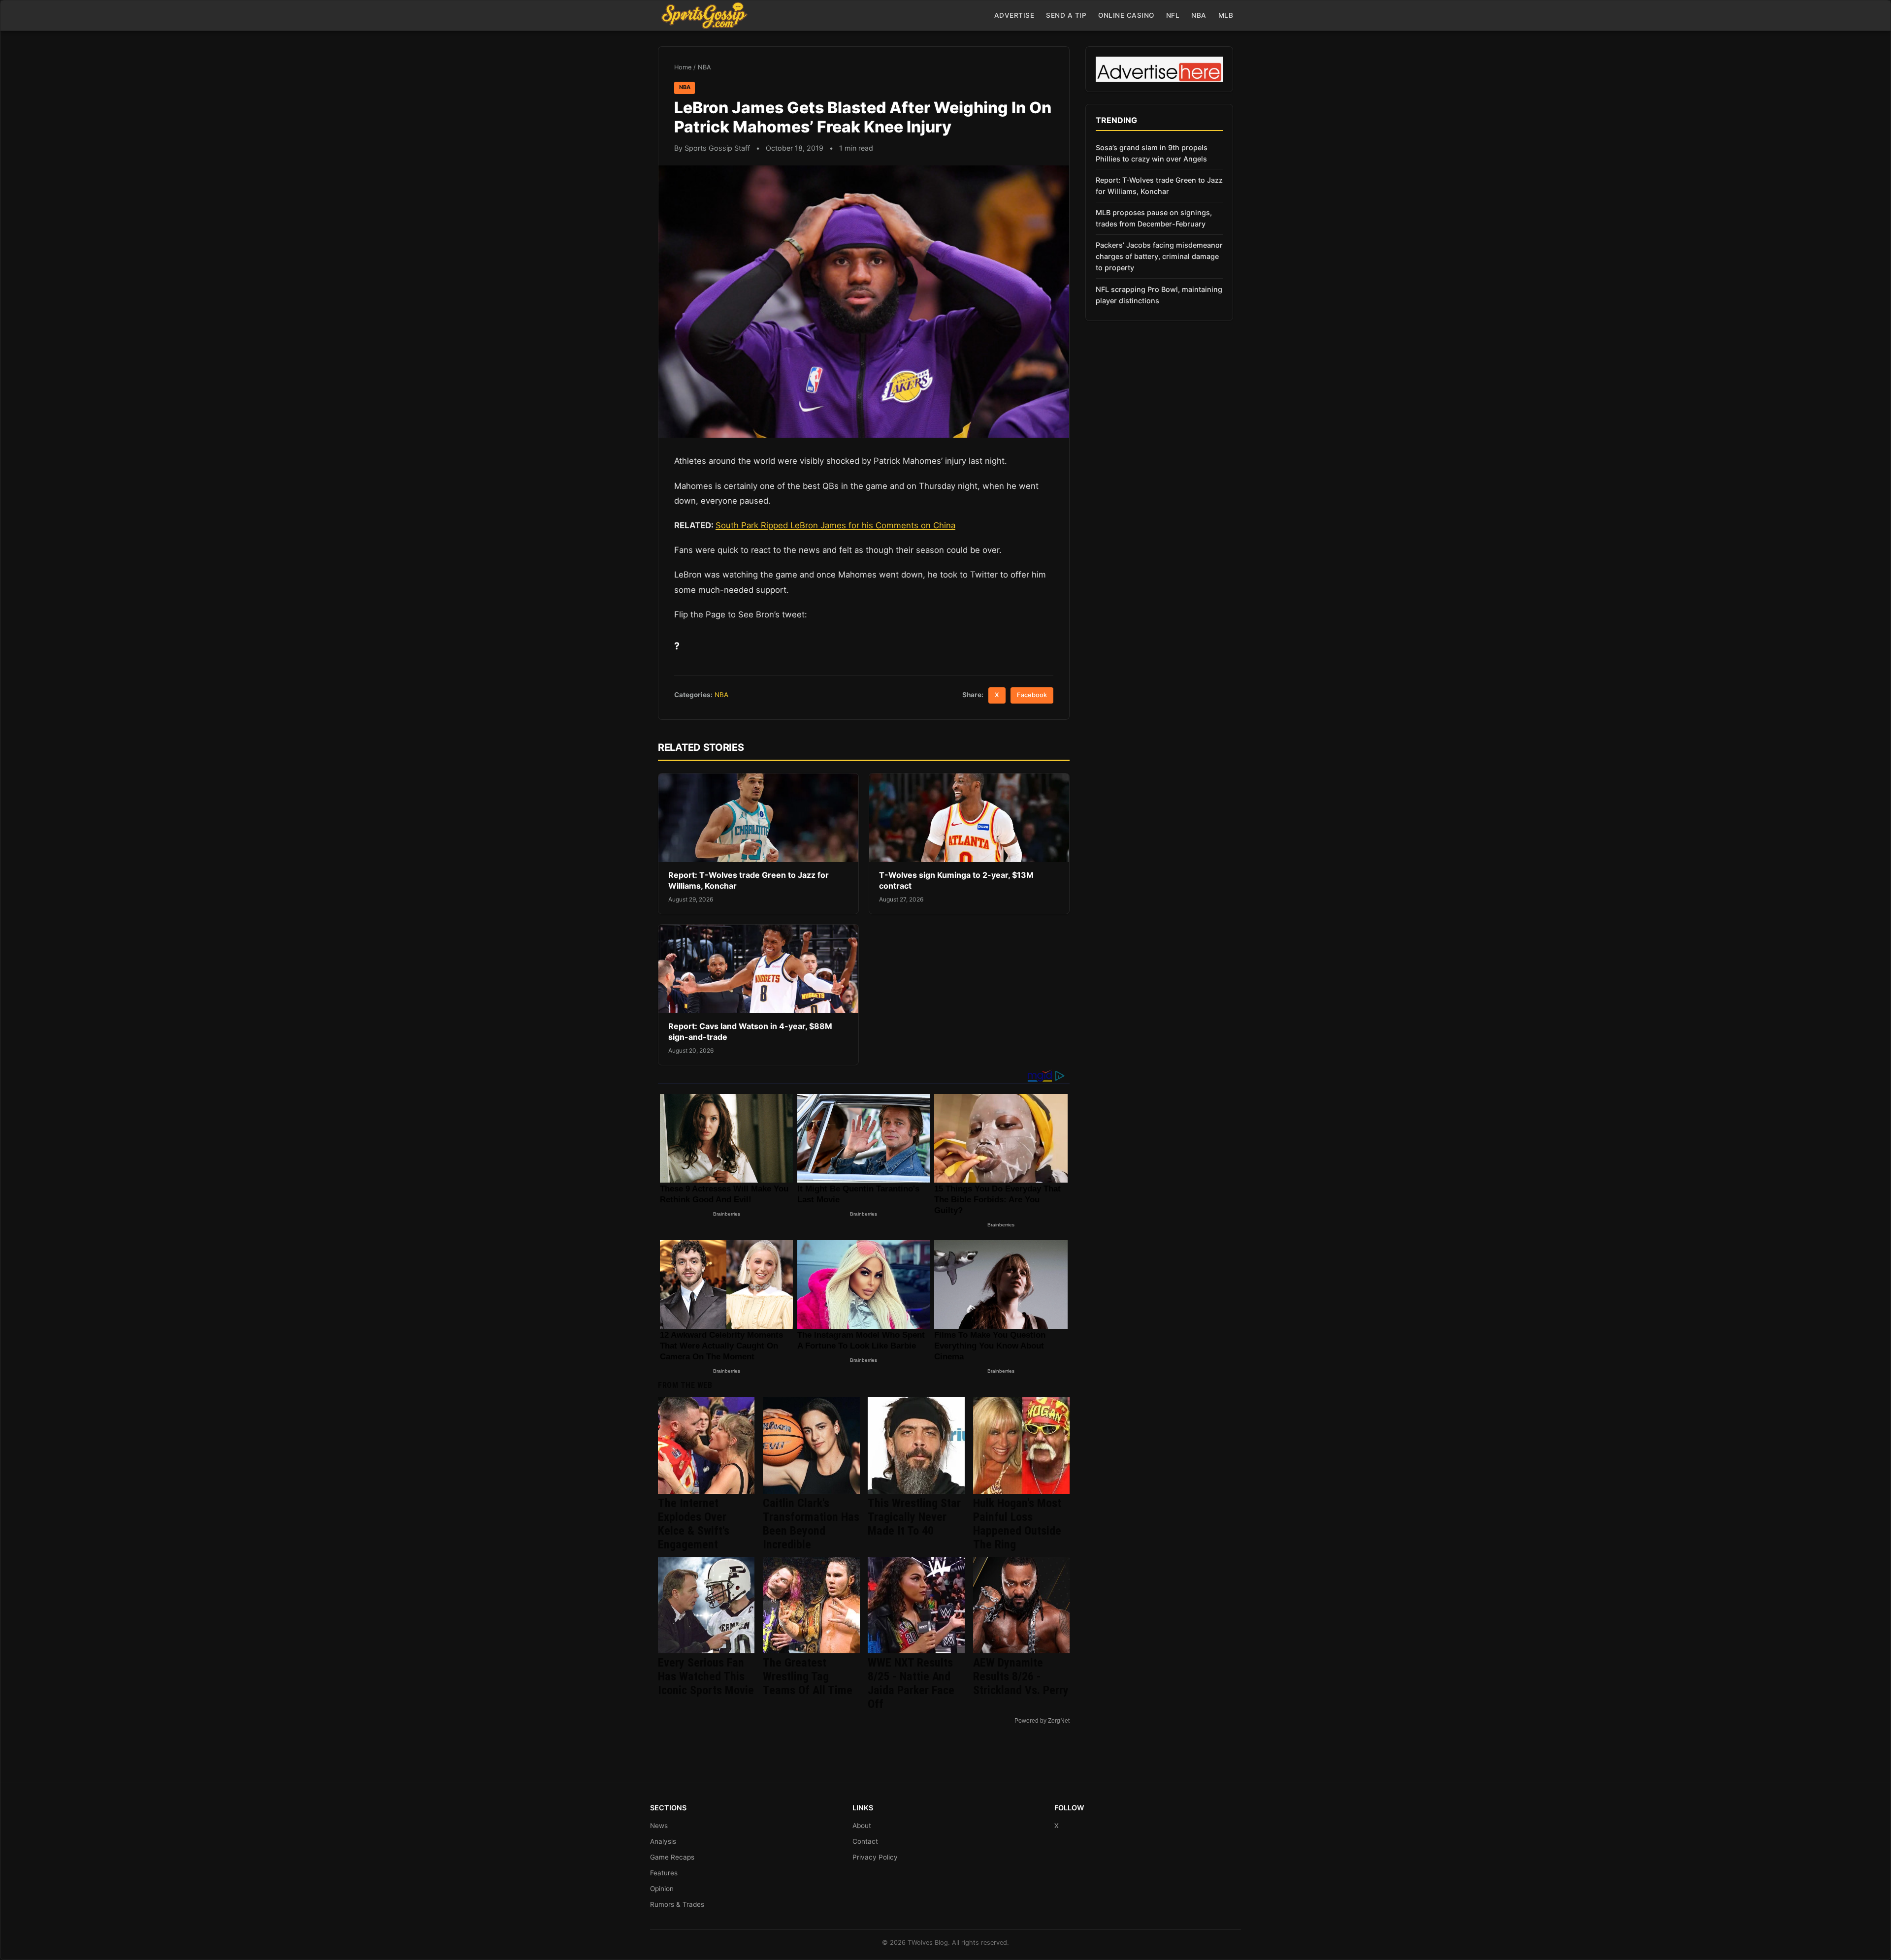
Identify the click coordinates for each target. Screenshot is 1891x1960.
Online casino (1126, 15)
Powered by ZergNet (1042, 1721)
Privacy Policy (875, 1857)
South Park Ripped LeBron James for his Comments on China (835, 525)
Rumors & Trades (677, 1904)
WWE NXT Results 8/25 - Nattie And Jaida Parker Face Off (911, 1683)
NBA (1199, 15)
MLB (1226, 15)
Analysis (663, 1841)
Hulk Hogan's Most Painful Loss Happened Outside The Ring (1017, 1524)
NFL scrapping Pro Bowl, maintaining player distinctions (1159, 295)
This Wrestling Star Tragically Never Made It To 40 (914, 1517)
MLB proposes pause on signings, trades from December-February (1154, 218)
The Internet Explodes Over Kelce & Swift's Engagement (694, 1524)
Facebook (1032, 695)
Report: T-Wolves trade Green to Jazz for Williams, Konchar (1159, 186)
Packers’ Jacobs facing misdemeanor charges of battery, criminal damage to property (1159, 256)
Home (683, 67)
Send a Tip (1066, 15)
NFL (1173, 15)
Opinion (662, 1889)
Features (664, 1873)
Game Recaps (672, 1857)
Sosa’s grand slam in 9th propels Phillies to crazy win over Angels (1152, 153)
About (862, 1826)
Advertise (1014, 15)
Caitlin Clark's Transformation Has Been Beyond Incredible (811, 1524)
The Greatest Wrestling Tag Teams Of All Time (808, 1676)
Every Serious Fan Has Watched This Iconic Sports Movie (706, 1676)
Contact (865, 1841)
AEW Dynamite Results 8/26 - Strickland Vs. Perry (1021, 1676)
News (659, 1826)
